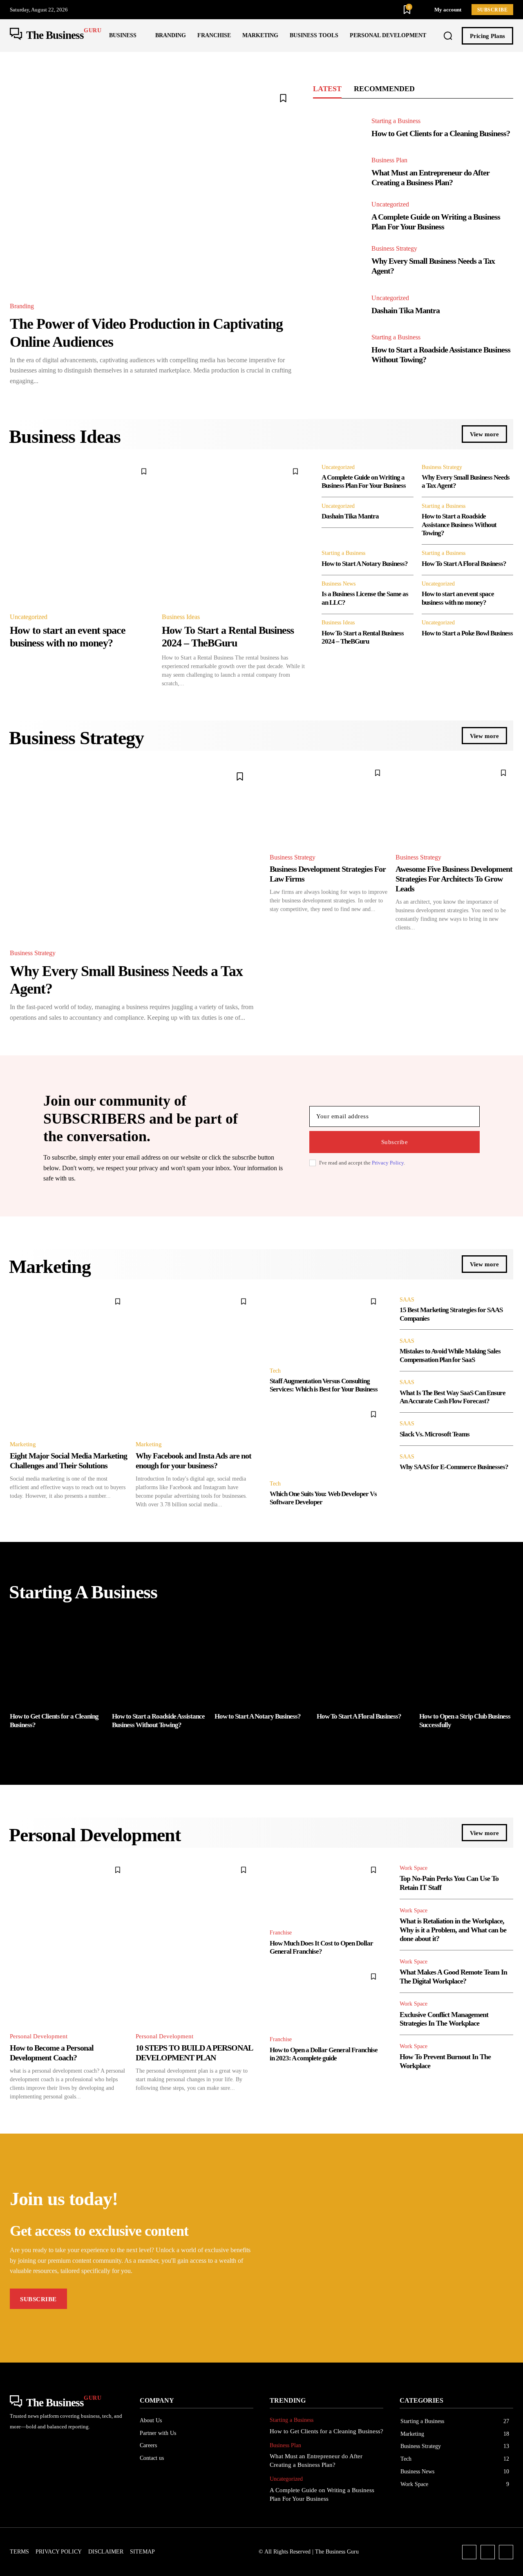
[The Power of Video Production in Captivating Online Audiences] (153, 188)
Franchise (281, 1933)
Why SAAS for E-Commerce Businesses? (454, 1467)
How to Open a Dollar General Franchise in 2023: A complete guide (324, 2054)
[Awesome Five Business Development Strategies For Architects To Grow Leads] (454, 804)
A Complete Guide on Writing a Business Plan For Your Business (436, 222)
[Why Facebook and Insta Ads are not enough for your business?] (194, 1362)
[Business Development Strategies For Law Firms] (329, 804)
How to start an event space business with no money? (458, 598)
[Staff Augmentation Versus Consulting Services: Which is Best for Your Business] (326, 1326)
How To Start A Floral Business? (464, 564)
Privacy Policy (388, 1163)
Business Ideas (181, 617)
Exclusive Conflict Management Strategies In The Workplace (444, 2019)
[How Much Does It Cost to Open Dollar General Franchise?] (326, 1891)
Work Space (413, 1868)
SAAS (407, 1300)
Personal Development (39, 2036)
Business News (339, 584)
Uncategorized (390, 204)
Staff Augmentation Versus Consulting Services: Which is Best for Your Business (324, 1385)
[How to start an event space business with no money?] (82, 534)
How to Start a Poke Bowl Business (467, 633)
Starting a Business (396, 121)
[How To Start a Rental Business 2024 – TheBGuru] (234, 534)
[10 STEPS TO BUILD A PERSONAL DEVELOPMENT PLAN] (194, 1942)
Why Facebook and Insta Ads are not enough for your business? (193, 1461)
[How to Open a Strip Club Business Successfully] (466, 1660)
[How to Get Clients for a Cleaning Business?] (338, 128)
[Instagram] (488, 2552)
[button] (448, 36)
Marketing (23, 1444)
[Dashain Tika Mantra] (338, 305)
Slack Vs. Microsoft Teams (435, 1434)
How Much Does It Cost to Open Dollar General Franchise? (321, 1947)
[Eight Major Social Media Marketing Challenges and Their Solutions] (69, 1362)
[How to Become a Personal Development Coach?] (69, 1942)
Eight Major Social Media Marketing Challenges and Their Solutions (68, 1461)
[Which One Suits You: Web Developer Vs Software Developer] (326, 1439)
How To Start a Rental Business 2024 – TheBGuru (363, 637)
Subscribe (395, 1142)
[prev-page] (15, 1746)
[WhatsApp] (506, 2552)
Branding (22, 306)
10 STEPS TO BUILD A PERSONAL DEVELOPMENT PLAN (194, 2053)
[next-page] (508, 1746)
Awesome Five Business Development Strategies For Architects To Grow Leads (454, 879)
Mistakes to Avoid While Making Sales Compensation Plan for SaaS (450, 1355)
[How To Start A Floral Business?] (364, 1660)
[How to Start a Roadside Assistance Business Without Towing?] (338, 349)
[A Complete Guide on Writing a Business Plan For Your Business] (338, 217)
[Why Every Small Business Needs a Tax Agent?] (338, 261)
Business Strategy (394, 249)
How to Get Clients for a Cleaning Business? (441, 133)
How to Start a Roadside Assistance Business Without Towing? (459, 525)
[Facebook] (469, 2552)
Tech (275, 1371)
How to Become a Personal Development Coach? (52, 2053)
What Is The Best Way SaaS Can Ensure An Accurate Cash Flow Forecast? (453, 1397)
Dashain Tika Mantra (406, 310)
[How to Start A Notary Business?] (261, 1660)
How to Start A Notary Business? (365, 564)
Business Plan (389, 160)
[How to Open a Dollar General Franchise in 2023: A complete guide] (326, 1998)
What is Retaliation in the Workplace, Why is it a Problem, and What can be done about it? (453, 1930)
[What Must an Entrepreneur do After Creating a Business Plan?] (338, 172)
